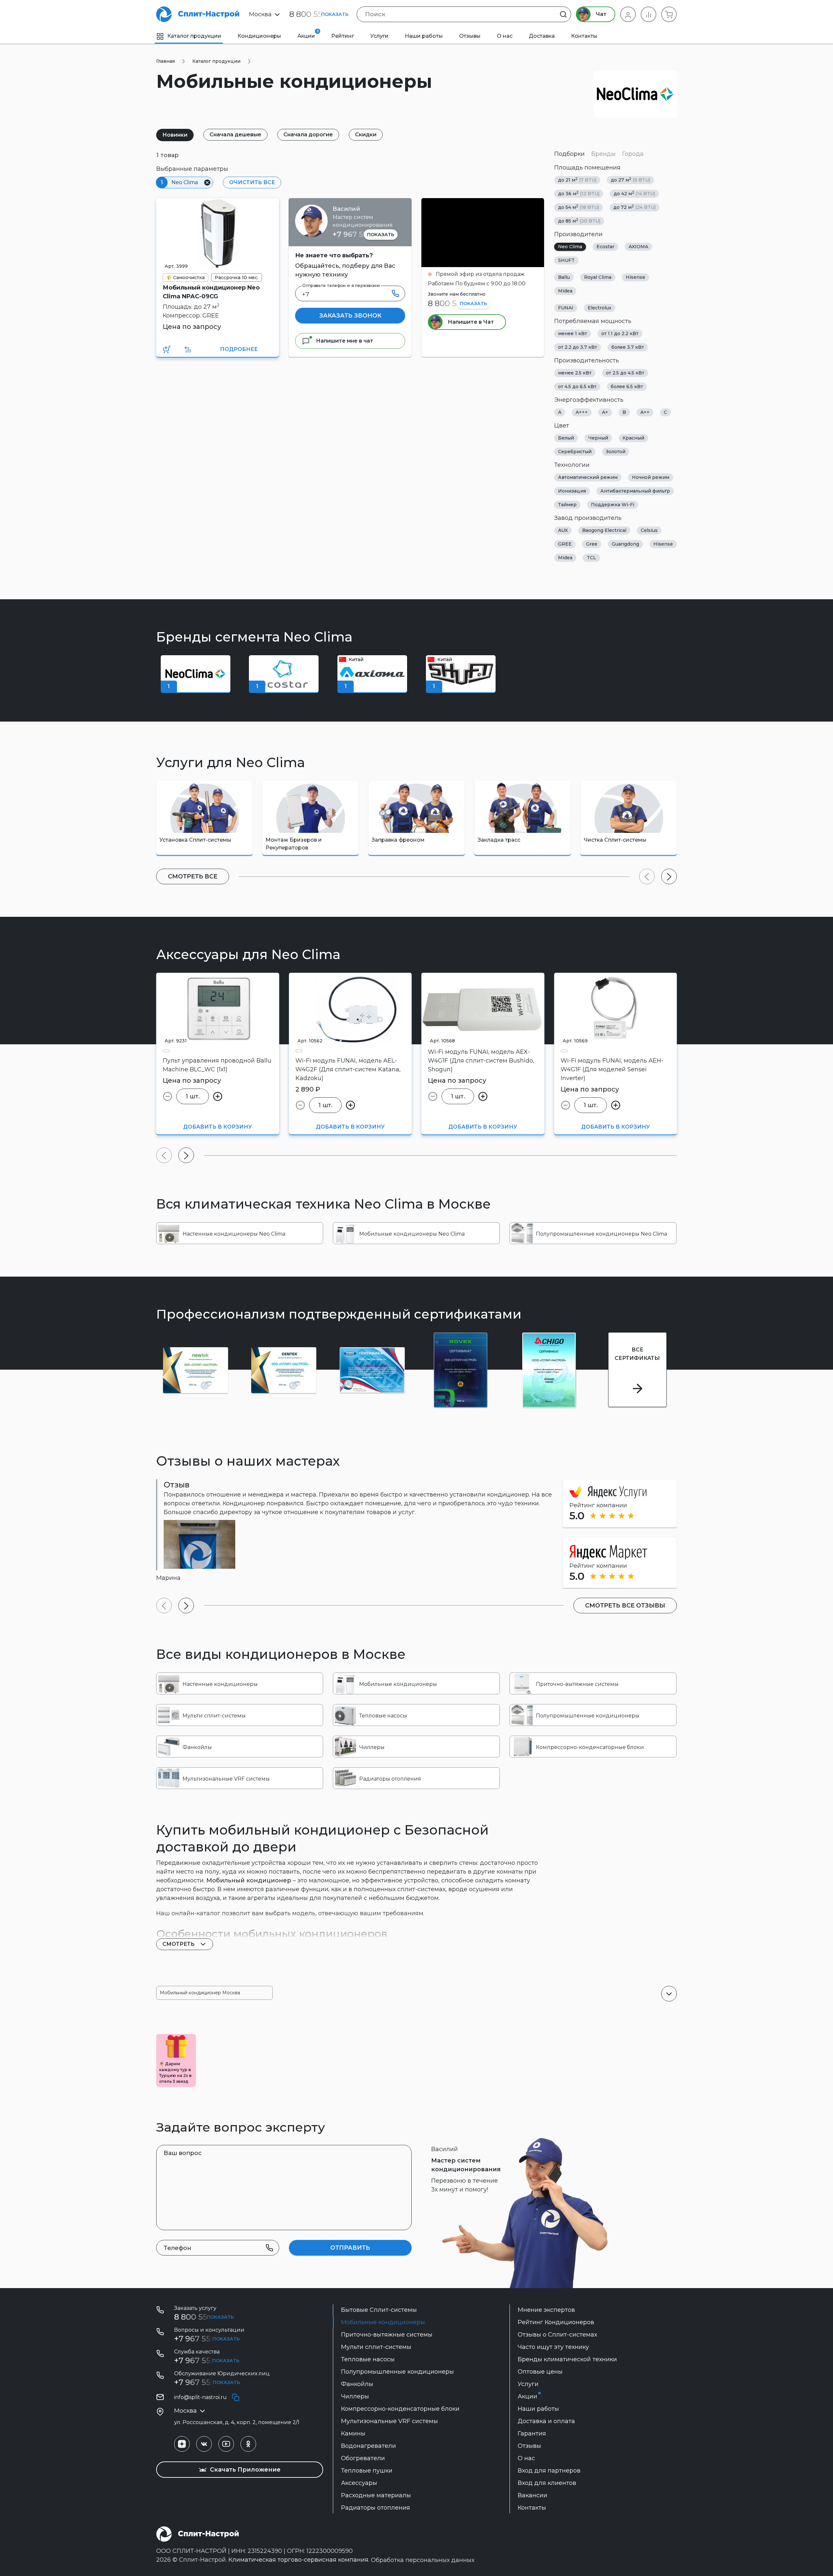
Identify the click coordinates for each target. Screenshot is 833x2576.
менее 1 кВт (573, 333)
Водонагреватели (369, 2446)
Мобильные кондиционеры (383, 2322)
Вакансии (533, 2495)
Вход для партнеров (549, 2471)
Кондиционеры (259, 36)
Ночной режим (651, 477)
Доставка (542, 36)
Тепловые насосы (368, 2359)
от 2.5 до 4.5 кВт (625, 373)
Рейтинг (343, 36)
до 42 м (634, 193)
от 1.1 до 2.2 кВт (620, 333)
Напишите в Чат (470, 322)
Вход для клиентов (547, 2483)
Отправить (350, 2248)
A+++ (582, 412)
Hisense (635, 277)
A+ (605, 412)
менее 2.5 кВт (575, 373)
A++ (645, 412)
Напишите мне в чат (344, 341)
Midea (565, 291)
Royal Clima (598, 277)
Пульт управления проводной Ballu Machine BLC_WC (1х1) (217, 1065)
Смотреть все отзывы (625, 1606)
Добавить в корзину (218, 1127)
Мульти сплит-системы (376, 2347)
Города (633, 154)
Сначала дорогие (308, 135)
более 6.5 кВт (627, 386)
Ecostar (605, 247)
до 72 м (635, 207)
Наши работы (424, 36)
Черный (598, 438)
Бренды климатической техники (567, 2359)
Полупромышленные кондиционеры (397, 2372)
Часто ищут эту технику (553, 2347)
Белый (566, 438)
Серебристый (575, 452)
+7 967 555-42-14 (206, 2382)
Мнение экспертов (546, 2310)
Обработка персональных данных (423, 2560)
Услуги (379, 36)
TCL (591, 558)
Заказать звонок (350, 316)
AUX (563, 530)
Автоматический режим (588, 477)
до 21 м (577, 180)
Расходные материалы (376, 2495)
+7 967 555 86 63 (363, 234)
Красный (633, 438)
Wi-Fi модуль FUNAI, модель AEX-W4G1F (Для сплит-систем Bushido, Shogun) (481, 1061)
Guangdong (625, 544)
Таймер (567, 505)
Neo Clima (570, 247)
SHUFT (566, 260)
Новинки (175, 135)
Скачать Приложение (244, 2470)
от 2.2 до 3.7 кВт (578, 347)
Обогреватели (363, 2458)
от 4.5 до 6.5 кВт (577, 386)
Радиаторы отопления (376, 2508)
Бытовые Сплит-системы (379, 2310)
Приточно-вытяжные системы (387, 2335)
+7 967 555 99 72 (206, 2360)
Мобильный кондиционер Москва (200, 1993)
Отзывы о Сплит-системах (557, 2335)
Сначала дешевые (235, 135)
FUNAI (566, 308)
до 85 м (579, 221)
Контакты (584, 36)
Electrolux (600, 308)
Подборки (569, 154)
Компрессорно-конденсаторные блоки (400, 2409)
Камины (353, 2434)
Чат (601, 14)
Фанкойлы (357, 2384)
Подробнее (239, 349)
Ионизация (572, 491)
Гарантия (532, 2434)
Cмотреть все (193, 876)
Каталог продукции (194, 36)
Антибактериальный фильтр (635, 491)
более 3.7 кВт (628, 347)
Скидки (366, 135)
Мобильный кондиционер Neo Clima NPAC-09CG (211, 292)
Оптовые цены (540, 2372)
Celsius (649, 530)
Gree (592, 544)
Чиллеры (355, 2396)
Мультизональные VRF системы (389, 2421)
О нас (505, 36)
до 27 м (630, 180)
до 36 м (579, 193)
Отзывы (470, 36)
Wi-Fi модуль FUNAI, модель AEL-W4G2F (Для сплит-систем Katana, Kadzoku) (348, 1069)
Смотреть (179, 1944)
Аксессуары (359, 2483)
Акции (308, 34)
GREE (565, 544)
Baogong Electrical (604, 530)
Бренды (603, 154)
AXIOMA (638, 247)
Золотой (616, 452)
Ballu (564, 277)
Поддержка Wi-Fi (613, 505)
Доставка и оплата (546, 2421)
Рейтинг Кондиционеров (556, 2322)
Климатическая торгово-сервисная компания (298, 2560)
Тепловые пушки (367, 2471)
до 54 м (579, 207)
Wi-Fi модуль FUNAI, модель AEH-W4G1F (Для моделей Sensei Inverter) (612, 1069)
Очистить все (252, 182)
